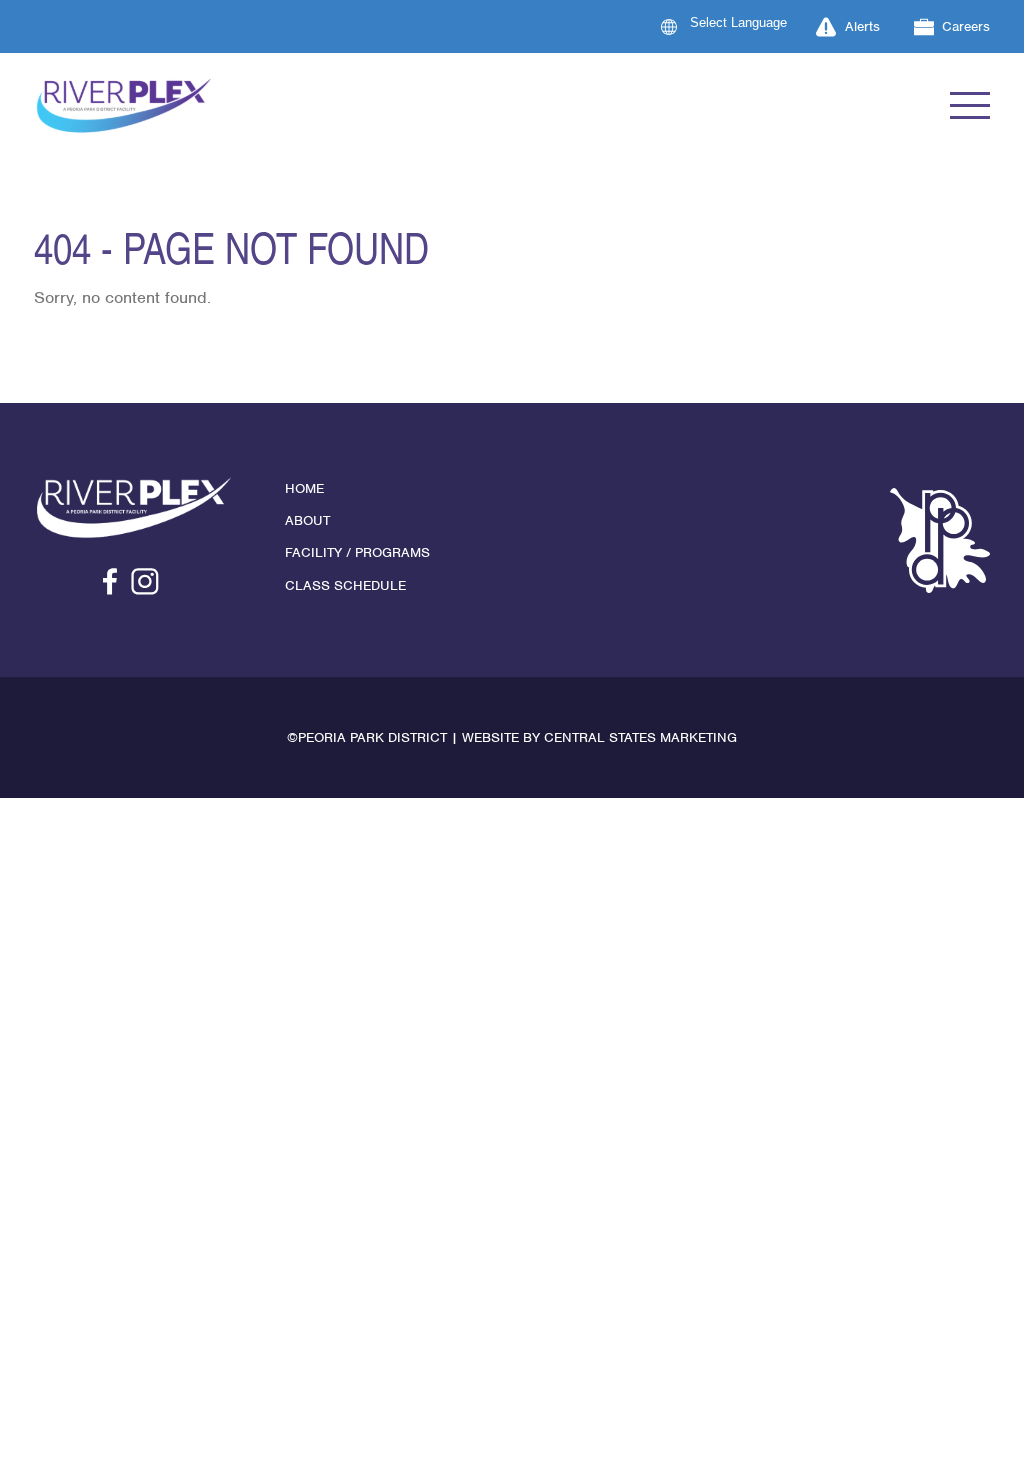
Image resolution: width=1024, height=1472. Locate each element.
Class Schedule (345, 585)
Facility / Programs (357, 552)
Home (304, 488)
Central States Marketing (640, 737)
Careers (966, 26)
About (307, 520)
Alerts (862, 26)
